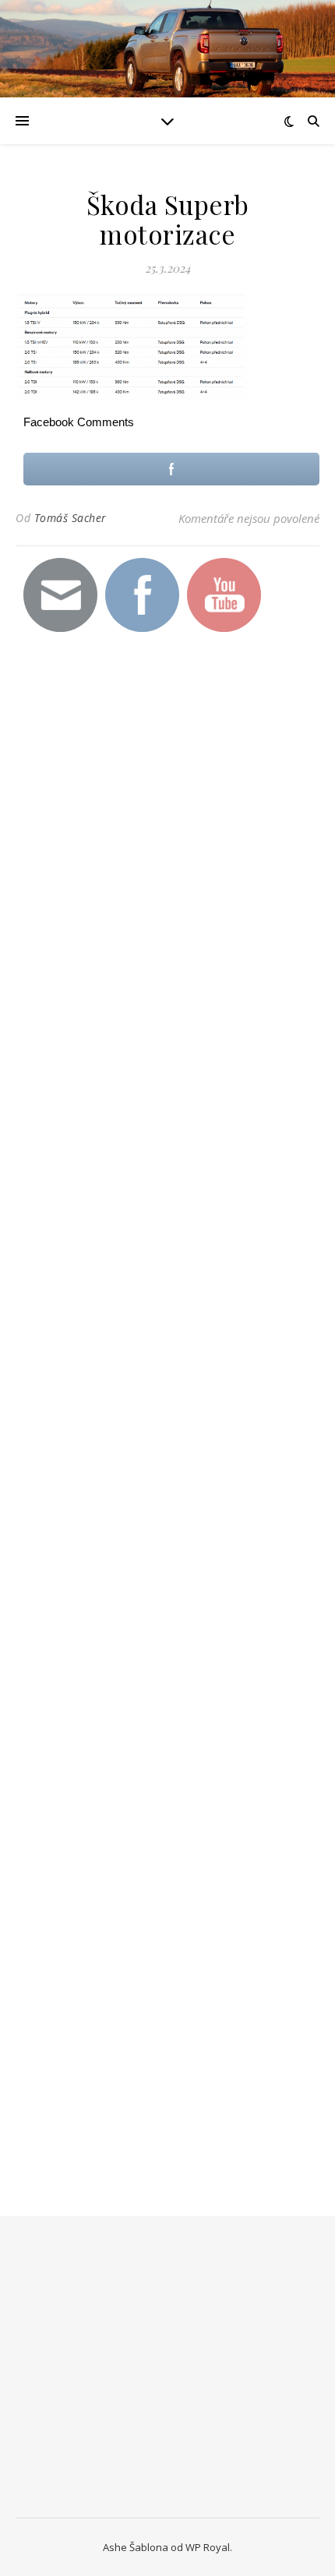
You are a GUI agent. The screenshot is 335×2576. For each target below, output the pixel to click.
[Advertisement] (132, 926)
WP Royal (208, 2547)
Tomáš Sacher (71, 518)
